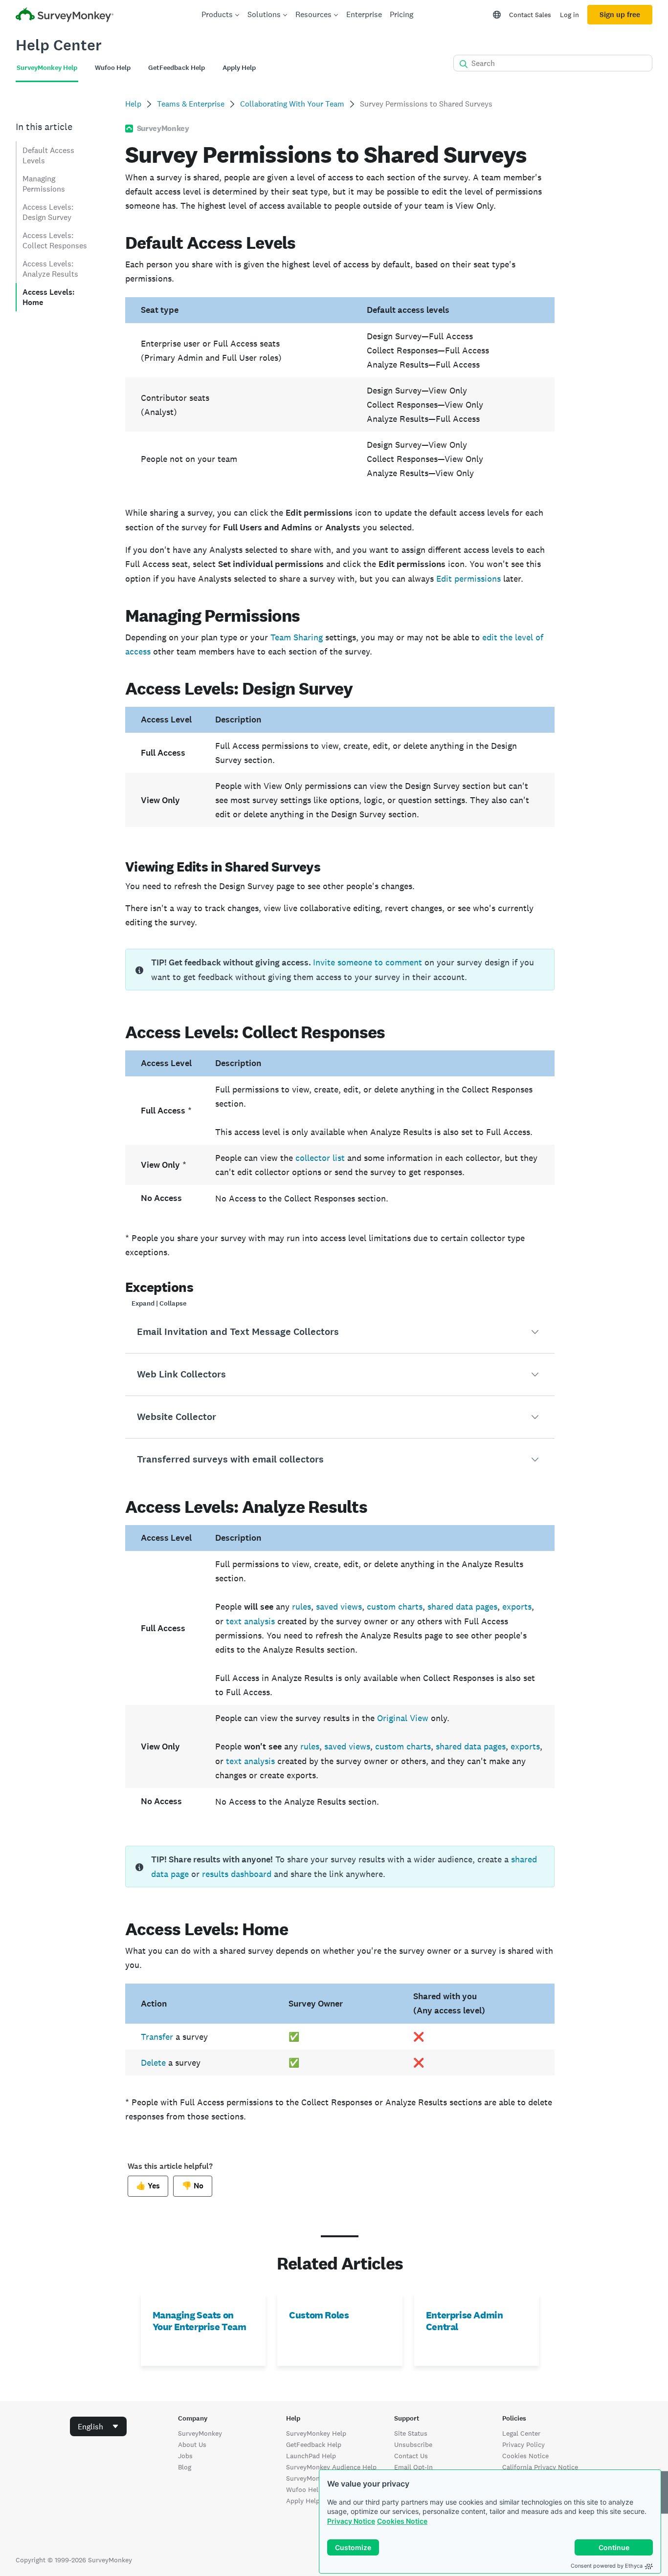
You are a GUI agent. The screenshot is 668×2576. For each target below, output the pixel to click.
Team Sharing (297, 637)
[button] (340, 1332)
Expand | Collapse (159, 1303)
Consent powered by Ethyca (607, 2566)
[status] (340, 970)
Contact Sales (530, 15)
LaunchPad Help (311, 2456)
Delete (153, 2063)
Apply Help (303, 2501)
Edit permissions (468, 579)
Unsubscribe (413, 2445)
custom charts (395, 1606)
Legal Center (521, 2433)
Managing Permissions (44, 184)
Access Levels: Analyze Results (50, 269)
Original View (403, 1718)
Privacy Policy (523, 2445)
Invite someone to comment (367, 962)
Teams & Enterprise (191, 104)
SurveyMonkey (200, 2433)
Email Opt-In (413, 2467)
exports (517, 1606)
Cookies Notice (402, 2521)
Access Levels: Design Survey (48, 212)
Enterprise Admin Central (465, 2321)
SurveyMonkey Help (316, 2433)
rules (301, 1606)
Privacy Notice (351, 2521)
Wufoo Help (304, 2489)
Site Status (411, 2433)
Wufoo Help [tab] (113, 68)
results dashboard (237, 1874)
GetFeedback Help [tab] (177, 68)
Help (133, 104)
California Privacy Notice (540, 2467)
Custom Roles (319, 2315)
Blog (185, 2467)
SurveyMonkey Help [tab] (47, 68)
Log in (569, 15)
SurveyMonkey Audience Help (331, 2467)
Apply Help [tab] (239, 68)
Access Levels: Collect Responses (55, 240)
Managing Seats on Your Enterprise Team (200, 2321)
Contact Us (411, 2456)
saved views (339, 1606)
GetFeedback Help (314, 2445)
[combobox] (98, 2426)
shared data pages (462, 1606)
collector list (320, 1158)
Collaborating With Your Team (292, 104)
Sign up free (620, 15)
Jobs (185, 2456)
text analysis (250, 1621)
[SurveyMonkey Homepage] (65, 16)
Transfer (157, 2037)
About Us (192, 2445)
